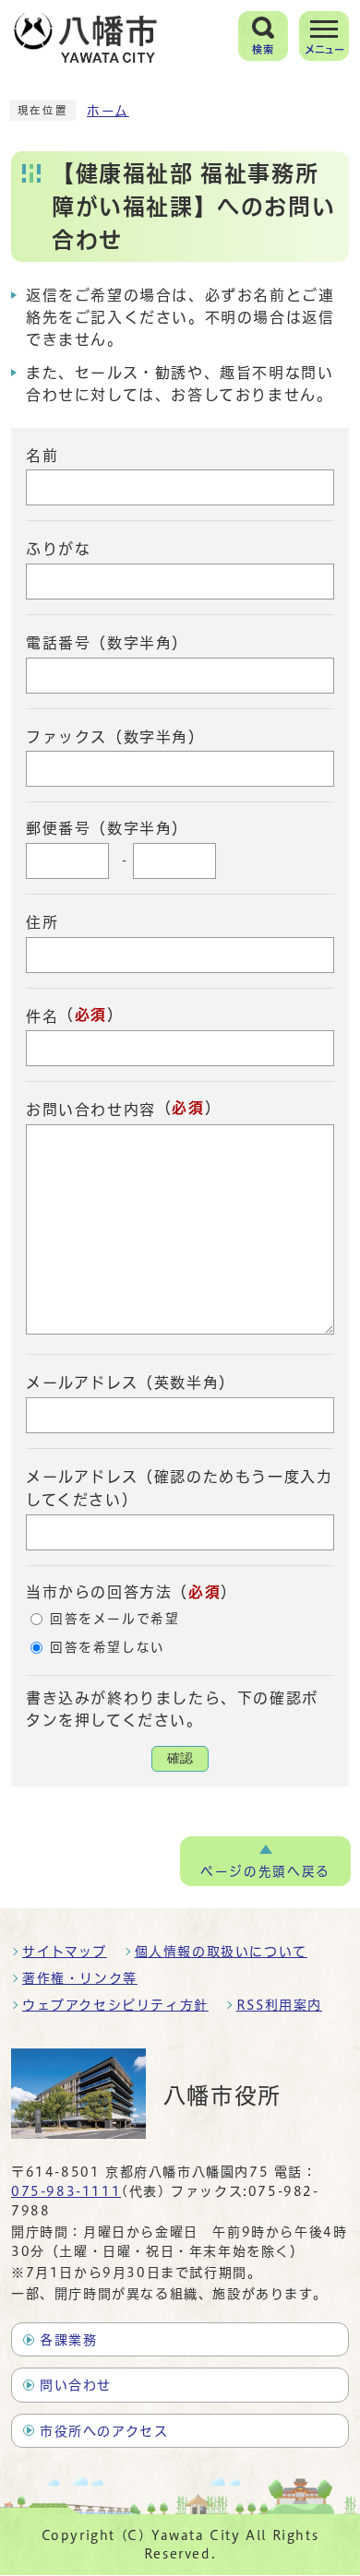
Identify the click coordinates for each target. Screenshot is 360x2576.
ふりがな (58, 549)
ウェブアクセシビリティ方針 (115, 2005)
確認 (180, 1758)
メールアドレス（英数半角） (131, 1383)
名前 (42, 455)
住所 (42, 922)
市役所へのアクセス (104, 2431)
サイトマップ (65, 1952)
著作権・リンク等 (80, 1978)
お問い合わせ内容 (91, 1110)
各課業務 (68, 2340)
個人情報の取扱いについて (221, 1952)
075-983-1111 (66, 2191)
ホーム (108, 111)
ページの (265, 1871)
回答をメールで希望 (114, 1619)
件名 (42, 1015)
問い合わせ (76, 2385)
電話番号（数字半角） (107, 643)
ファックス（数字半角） (115, 736)
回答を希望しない (108, 1647)
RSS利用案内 (279, 2005)
